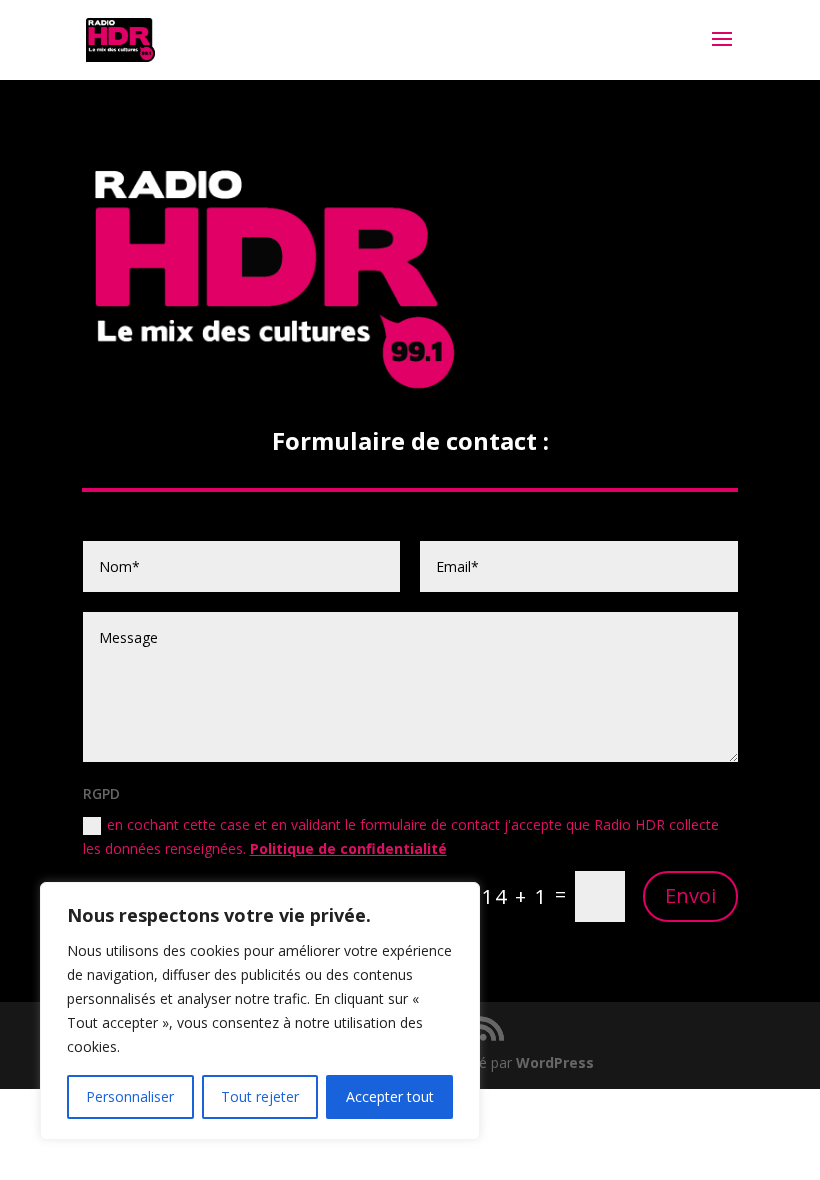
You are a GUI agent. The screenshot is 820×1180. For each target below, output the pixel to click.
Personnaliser (130, 1096)
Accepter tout (390, 1096)
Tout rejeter (260, 1096)
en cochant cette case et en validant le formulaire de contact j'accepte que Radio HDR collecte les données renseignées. (401, 836)
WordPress (555, 1062)
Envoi (690, 895)
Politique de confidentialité (348, 848)
